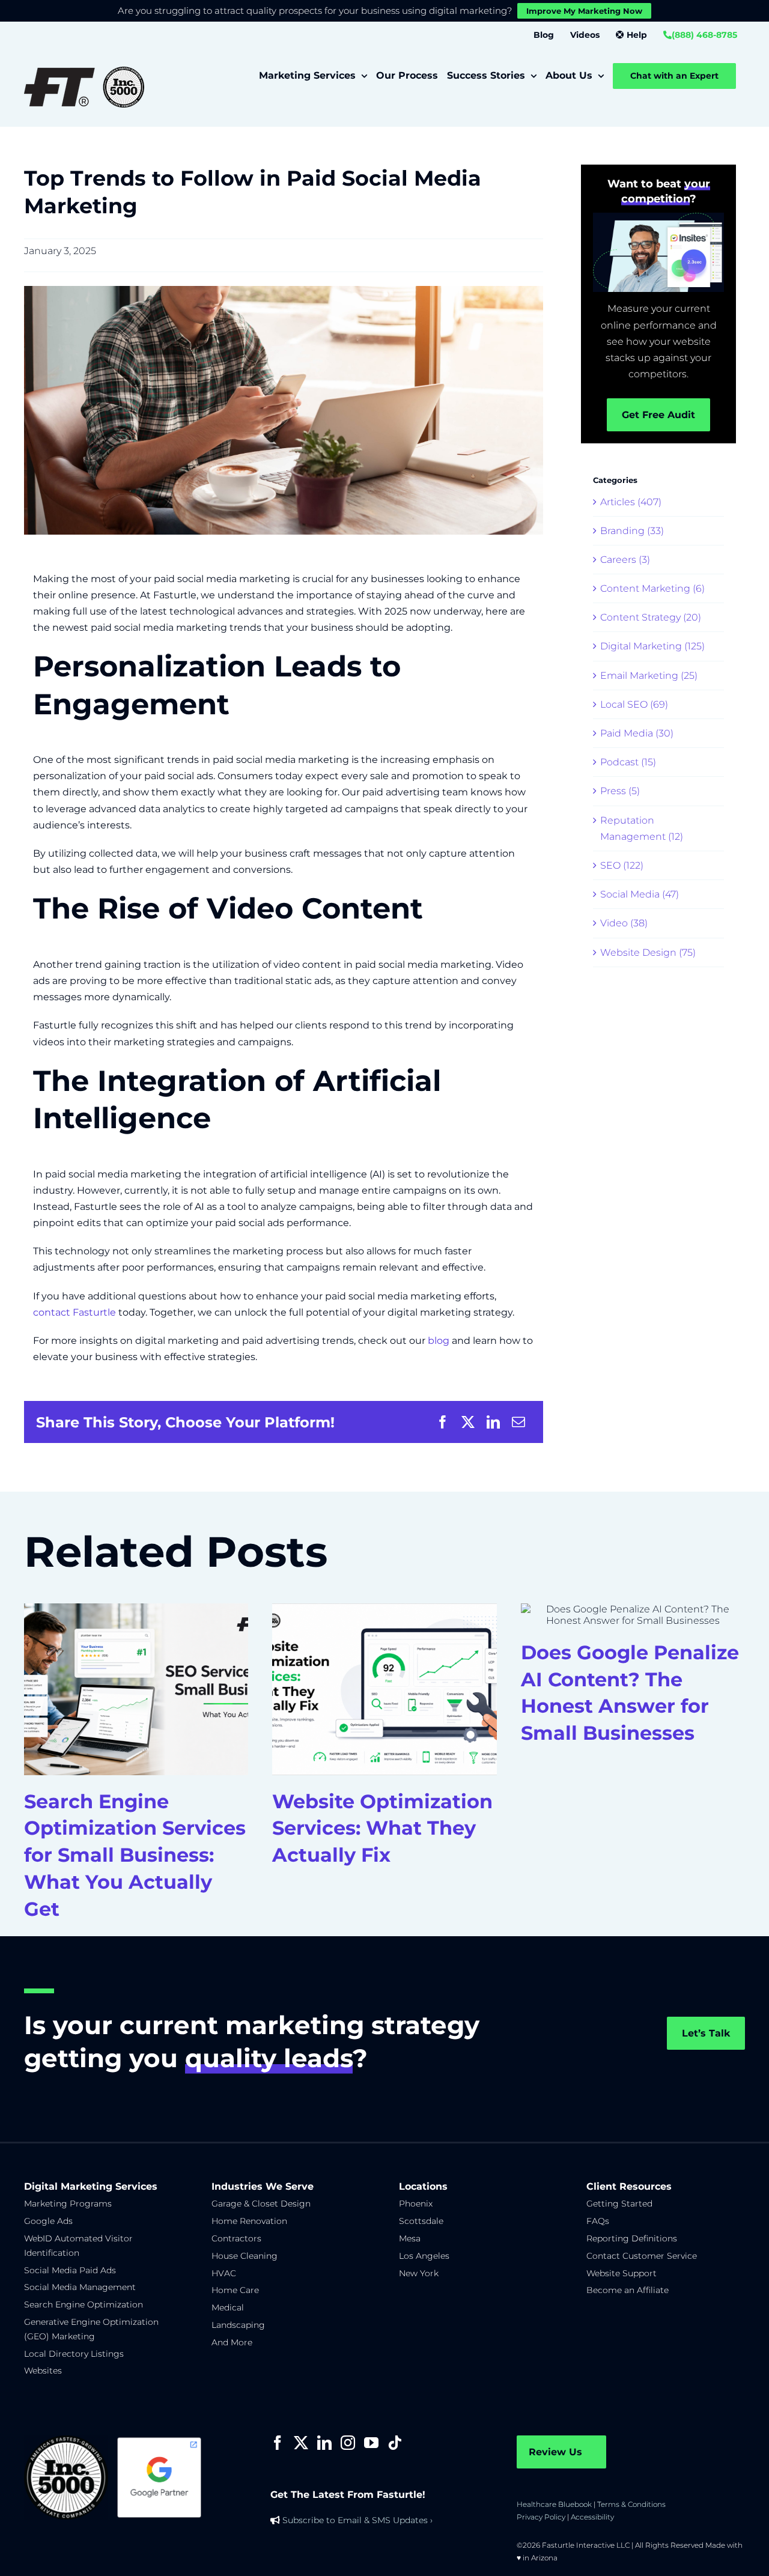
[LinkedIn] (493, 1422)
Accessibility (592, 2517)
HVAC (224, 2273)
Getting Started (619, 2204)
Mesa (410, 2238)
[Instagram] (348, 2443)
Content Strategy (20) (651, 617)
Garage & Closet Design (261, 2204)
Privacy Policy (541, 2517)
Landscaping (238, 2325)
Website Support (622, 2273)
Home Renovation (249, 2221)
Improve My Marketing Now (584, 11)
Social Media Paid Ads (70, 2270)
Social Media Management (80, 2287)
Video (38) (624, 923)
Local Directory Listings (74, 2354)
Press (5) (620, 791)
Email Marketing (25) (649, 676)
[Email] (518, 1422)
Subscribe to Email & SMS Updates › (357, 2520)
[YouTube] (371, 2443)
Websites (43, 2371)
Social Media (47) (640, 894)
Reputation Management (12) (642, 828)
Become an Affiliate (628, 2290)
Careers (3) (625, 560)
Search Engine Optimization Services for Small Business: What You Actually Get (135, 1855)
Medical (228, 2307)
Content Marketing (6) (652, 588)
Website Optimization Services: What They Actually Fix (382, 1828)
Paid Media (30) (637, 733)
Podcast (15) (628, 762)
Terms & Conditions (631, 2504)
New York (419, 2273)
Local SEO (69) (634, 704)
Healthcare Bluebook (554, 2504)
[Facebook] (443, 1422)
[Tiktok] (395, 2443)
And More (232, 2342)
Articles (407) (631, 502)
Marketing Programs (68, 2204)
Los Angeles (424, 2256)
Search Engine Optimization (84, 2304)
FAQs (598, 2221)
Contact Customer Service (642, 2256)
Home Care (235, 2290)
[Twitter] (301, 2443)
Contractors (236, 2238)
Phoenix (416, 2204)
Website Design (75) (648, 952)
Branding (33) (632, 531)
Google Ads (48, 2221)
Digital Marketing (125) (652, 646)
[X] (468, 1422)
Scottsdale (421, 2221)
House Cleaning (245, 2256)
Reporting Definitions (632, 2238)
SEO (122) (622, 865)
